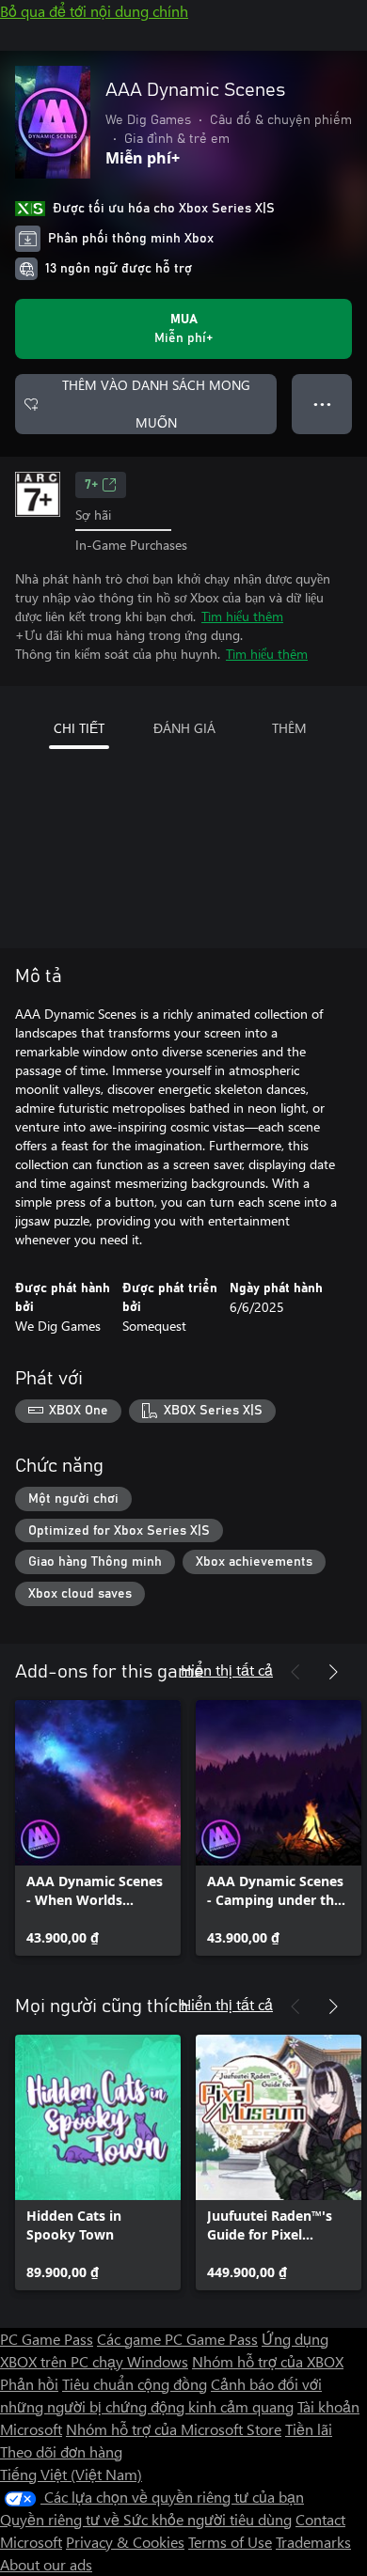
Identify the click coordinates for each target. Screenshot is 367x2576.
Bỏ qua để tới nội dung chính (94, 11)
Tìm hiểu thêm (242, 616)
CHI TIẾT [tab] (79, 728)
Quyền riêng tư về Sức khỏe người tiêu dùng (146, 2519)
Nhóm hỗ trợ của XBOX (268, 2361)
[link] (98, 1828)
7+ (91, 485)
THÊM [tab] (289, 728)
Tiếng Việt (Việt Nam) (71, 2474)
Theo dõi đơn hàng (61, 2451)
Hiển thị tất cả (227, 1670)
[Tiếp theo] (333, 1672)
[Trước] (295, 1672)
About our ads (46, 2564)
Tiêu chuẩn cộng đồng (135, 2384)
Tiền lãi (309, 2429)
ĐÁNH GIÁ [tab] (184, 728)
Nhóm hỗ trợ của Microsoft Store (174, 2429)
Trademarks (313, 2542)
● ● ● (322, 404)
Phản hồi (29, 2384)
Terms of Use (230, 2542)
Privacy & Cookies (125, 2542)
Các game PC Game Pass (177, 2339)
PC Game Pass (47, 2339)
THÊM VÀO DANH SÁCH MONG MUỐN (156, 404)
